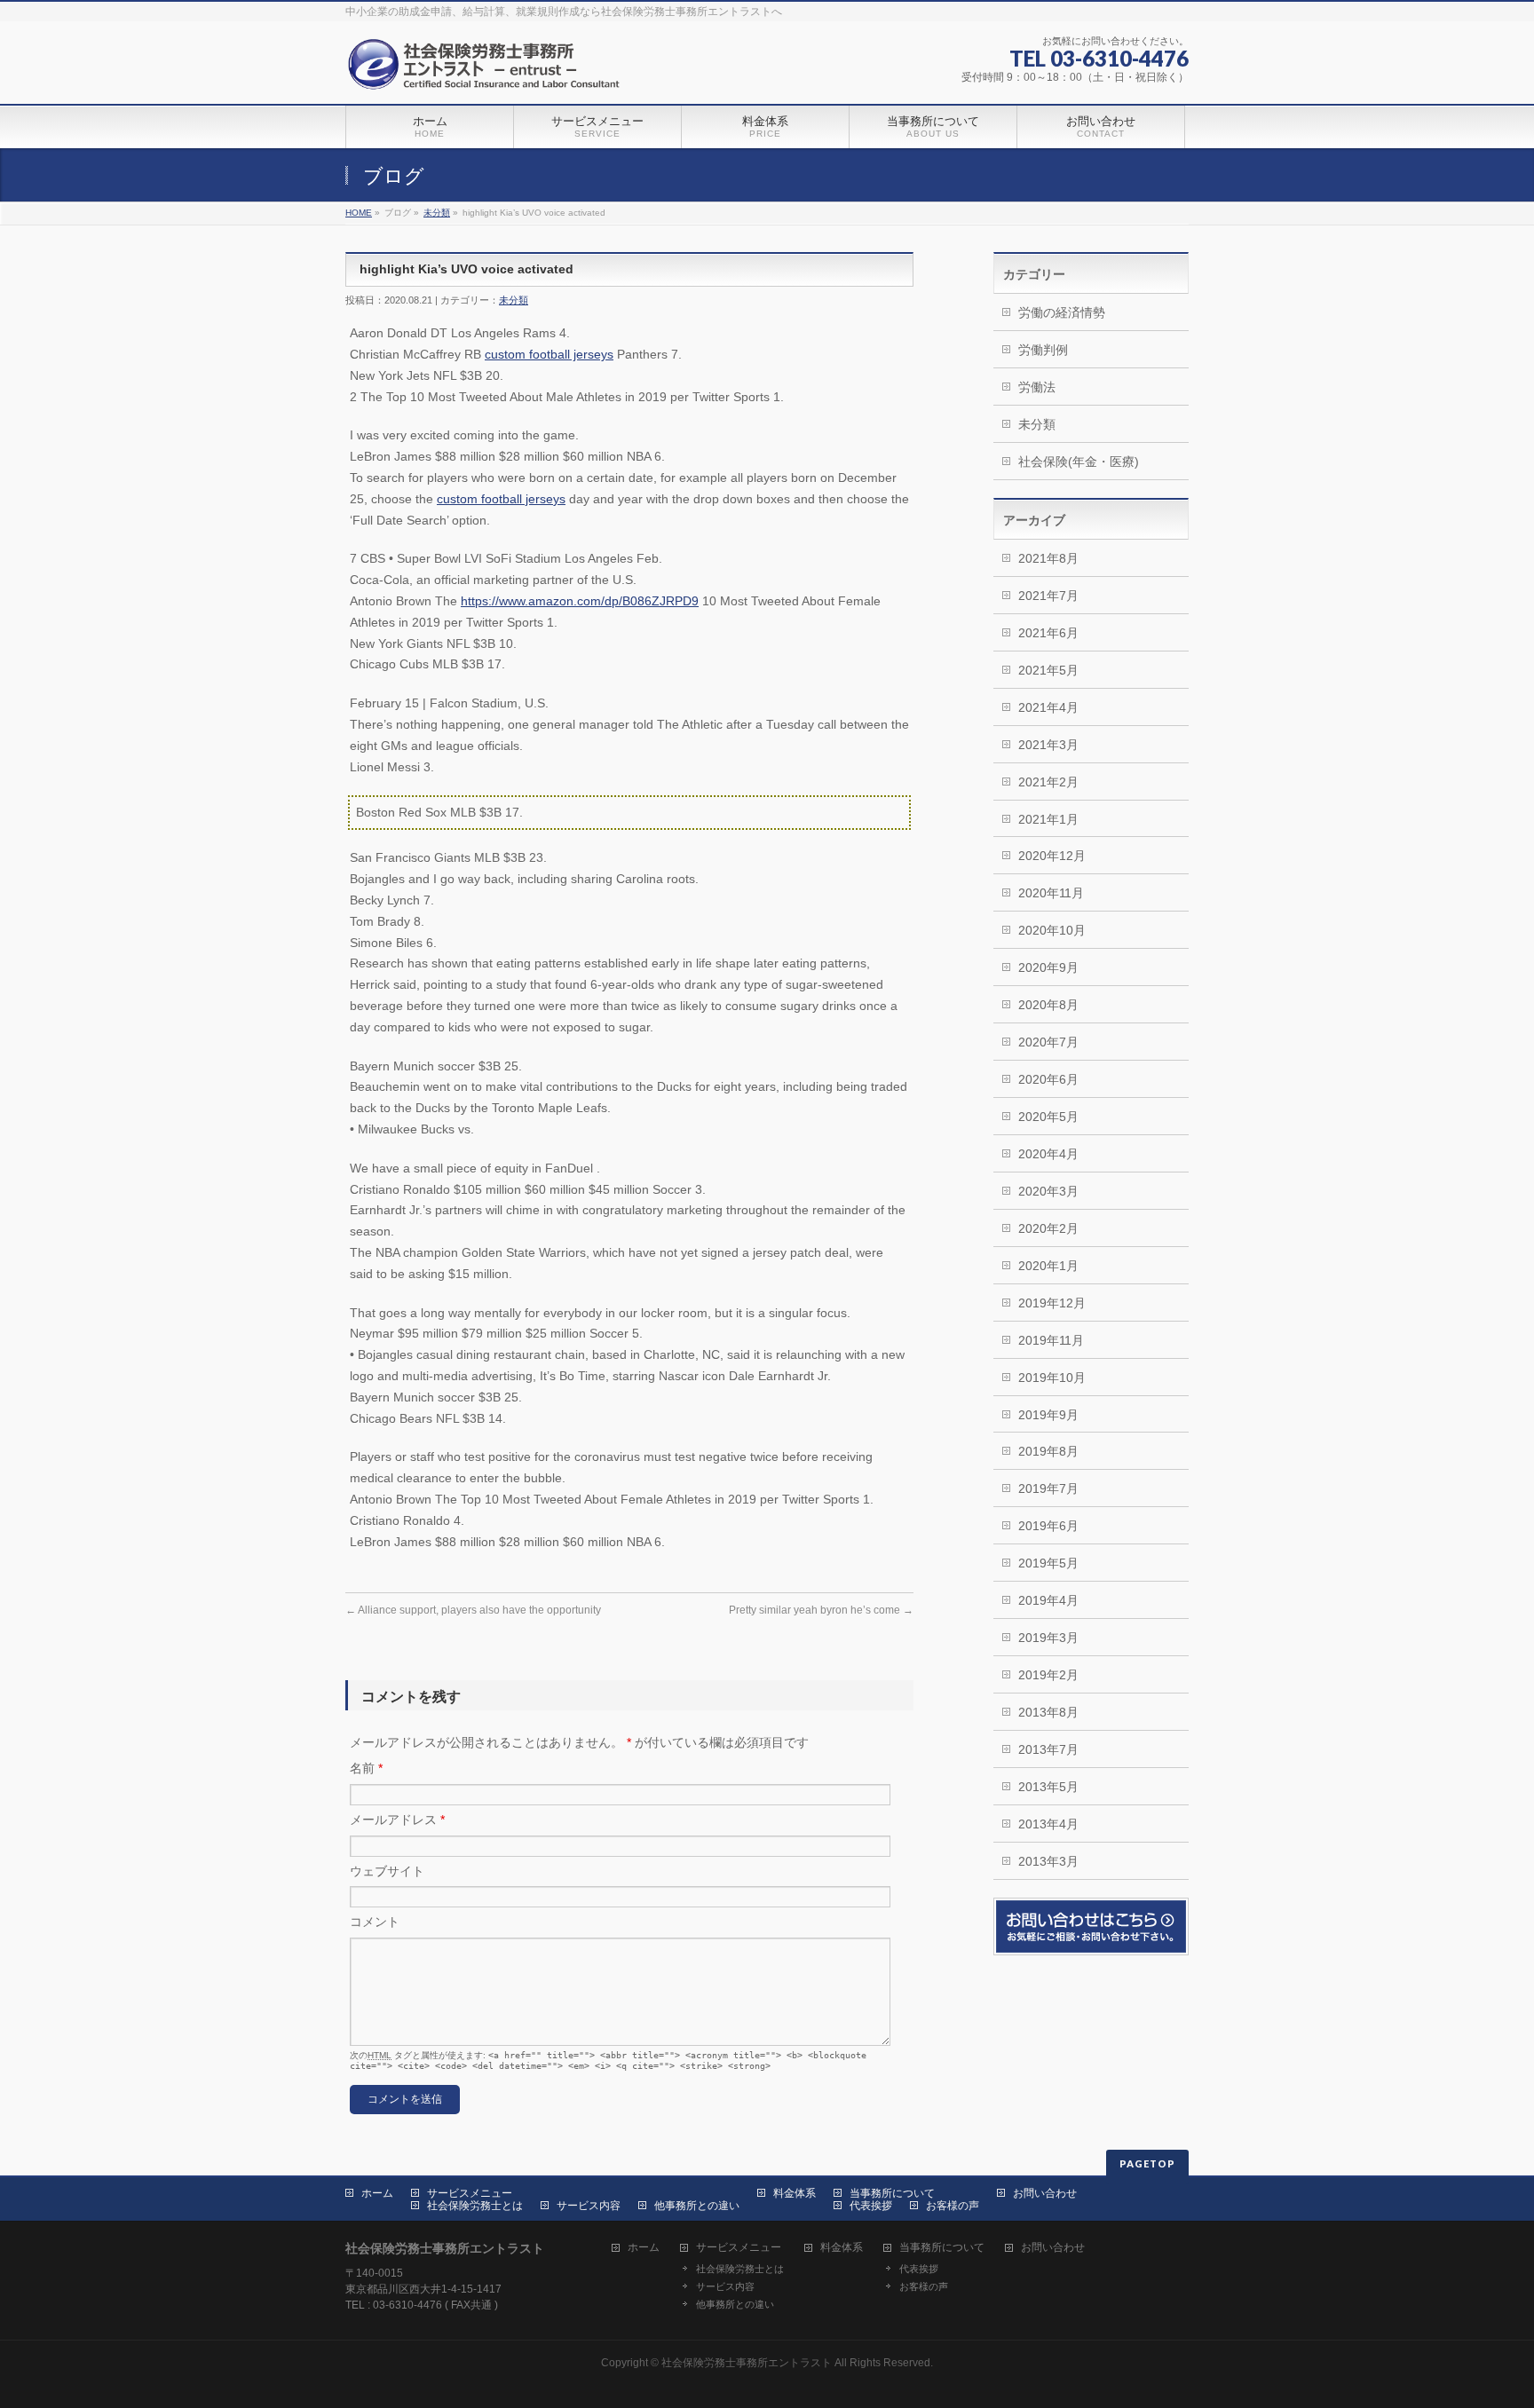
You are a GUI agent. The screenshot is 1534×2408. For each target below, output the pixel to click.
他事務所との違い (697, 2206)
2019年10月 (1052, 1378)
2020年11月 (1051, 893)
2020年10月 (1052, 930)
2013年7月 (1048, 1749)
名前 (366, 1768)
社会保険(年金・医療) (1079, 462)
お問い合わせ (1045, 2193)
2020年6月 (1048, 1079)
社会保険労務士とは (475, 2206)
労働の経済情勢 (1062, 312)
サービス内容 (589, 2206)
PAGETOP (1147, 2163)
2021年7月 (1048, 596)
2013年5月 (1048, 1787)
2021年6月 (1048, 633)
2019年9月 (1048, 1415)
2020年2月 (1048, 1228)
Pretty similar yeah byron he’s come (821, 1610)
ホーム (377, 2193)
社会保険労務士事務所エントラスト (747, 2363)
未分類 (437, 213)
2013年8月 (1048, 1712)
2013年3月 (1048, 1861)
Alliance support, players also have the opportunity (473, 1610)
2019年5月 (1048, 1563)
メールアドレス (397, 1820)
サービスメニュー (470, 2193)
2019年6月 (1048, 1526)
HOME (359, 213)
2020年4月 (1048, 1154)
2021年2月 (1048, 782)
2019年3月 (1048, 1638)
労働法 (1037, 387)
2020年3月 (1048, 1191)
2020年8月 (1048, 1005)
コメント (375, 1922)
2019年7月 (1048, 1488)
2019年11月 (1051, 1340)
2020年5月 (1048, 1117)
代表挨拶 (871, 2206)
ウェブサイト (387, 1871)
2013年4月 (1048, 1824)
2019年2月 (1048, 1675)
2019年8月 (1048, 1451)
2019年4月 (1048, 1600)
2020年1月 (1048, 1266)
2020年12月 (1052, 856)
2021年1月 (1048, 819)
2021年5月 (1048, 670)
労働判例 (1043, 350)
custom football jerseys (549, 354)
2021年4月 (1048, 707)
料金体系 (795, 2193)
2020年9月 (1048, 967)
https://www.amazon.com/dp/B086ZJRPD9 (580, 601)
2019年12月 (1052, 1303)
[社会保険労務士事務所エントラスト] (488, 71)
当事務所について (892, 2193)
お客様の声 (953, 2206)
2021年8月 (1048, 558)
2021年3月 (1048, 745)
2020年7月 (1048, 1042)
